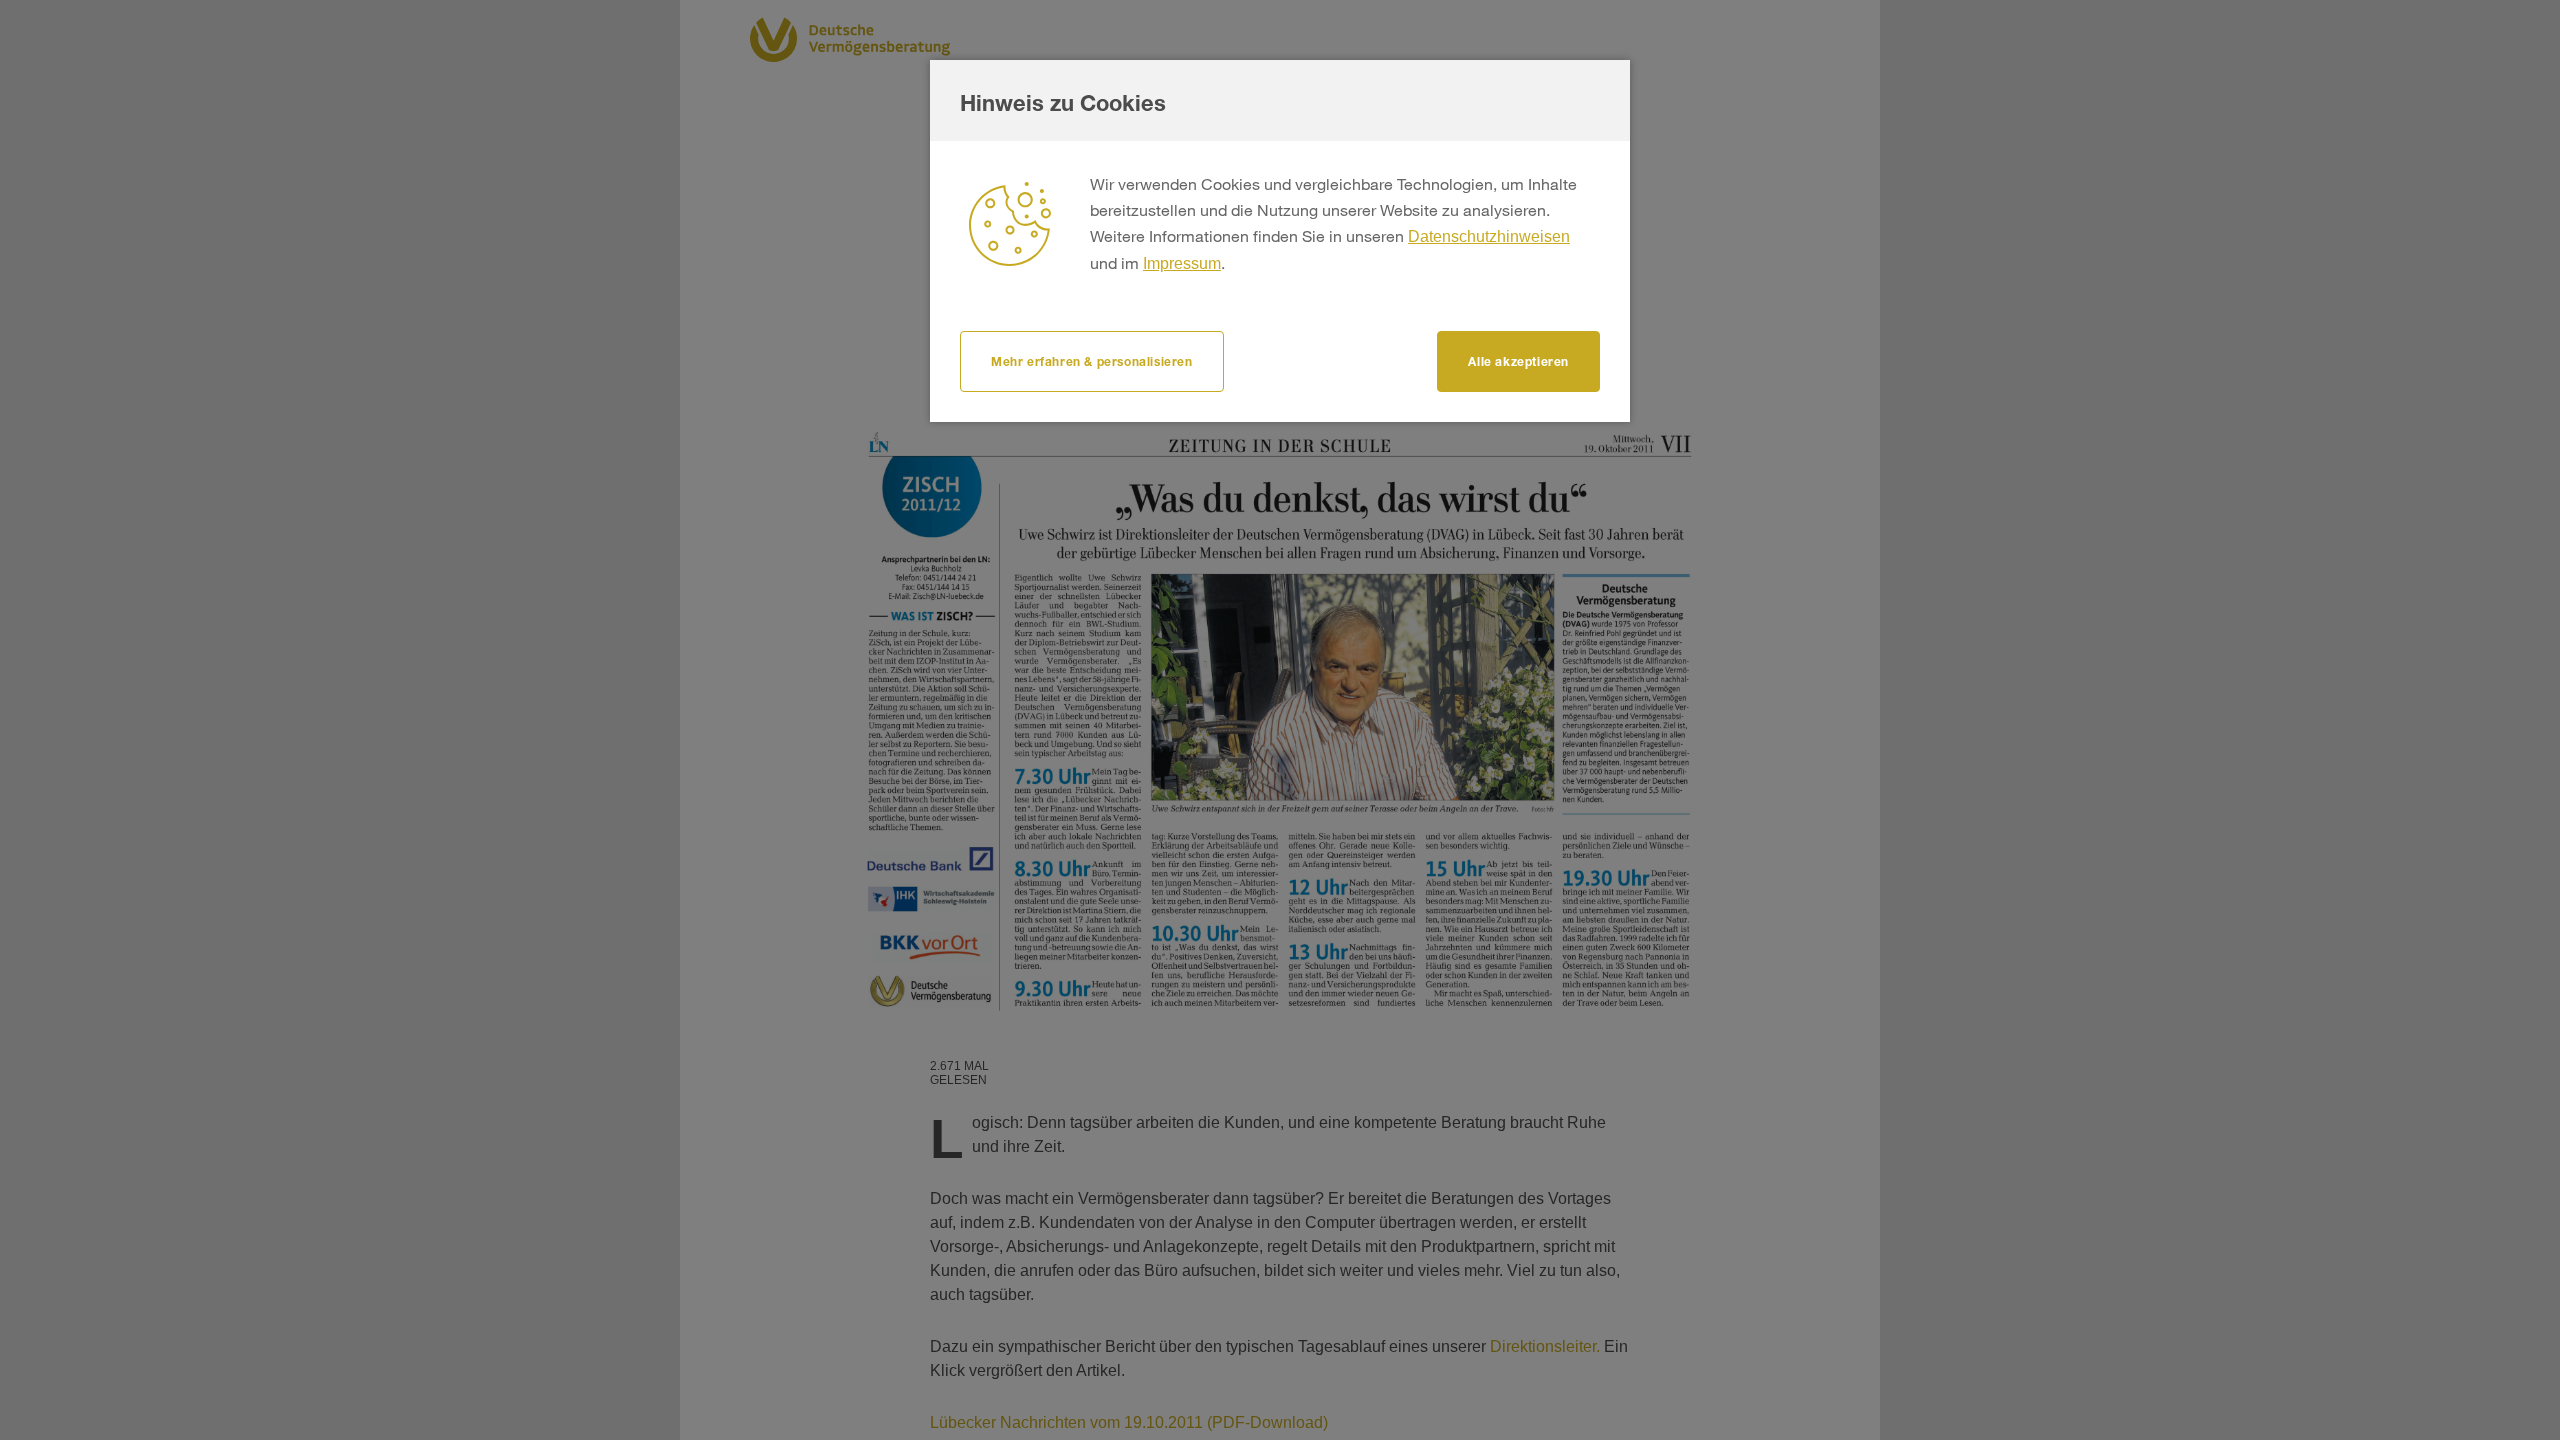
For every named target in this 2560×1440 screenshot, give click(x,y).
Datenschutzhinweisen (1489, 236)
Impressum (1182, 263)
